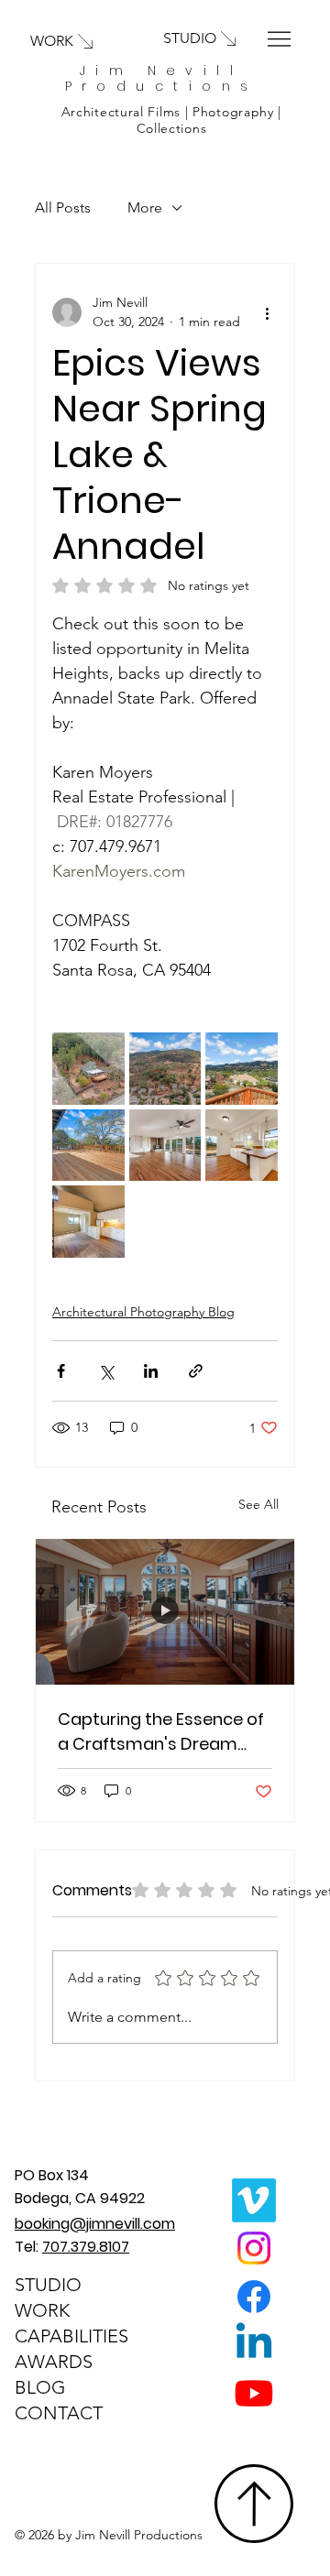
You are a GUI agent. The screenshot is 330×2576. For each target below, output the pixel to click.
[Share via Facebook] (61, 1371)
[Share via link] (196, 1371)
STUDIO (48, 2285)
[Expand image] (88, 1069)
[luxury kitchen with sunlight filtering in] (165, 1612)
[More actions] (267, 312)
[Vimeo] (254, 2200)
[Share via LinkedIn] (151, 1371)
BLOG (40, 2387)
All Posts (63, 207)
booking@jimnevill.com (95, 2224)
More (145, 207)
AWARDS (54, 2362)
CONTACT (59, 2413)
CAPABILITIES (71, 2336)
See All (258, 1504)
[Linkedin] (254, 2344)
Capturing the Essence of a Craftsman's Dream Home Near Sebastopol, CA (161, 1732)
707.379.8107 (86, 2247)
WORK (42, 2310)
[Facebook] (254, 2297)
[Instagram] (254, 2248)
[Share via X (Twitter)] (106, 1371)
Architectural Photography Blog (143, 1312)
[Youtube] (254, 2393)
